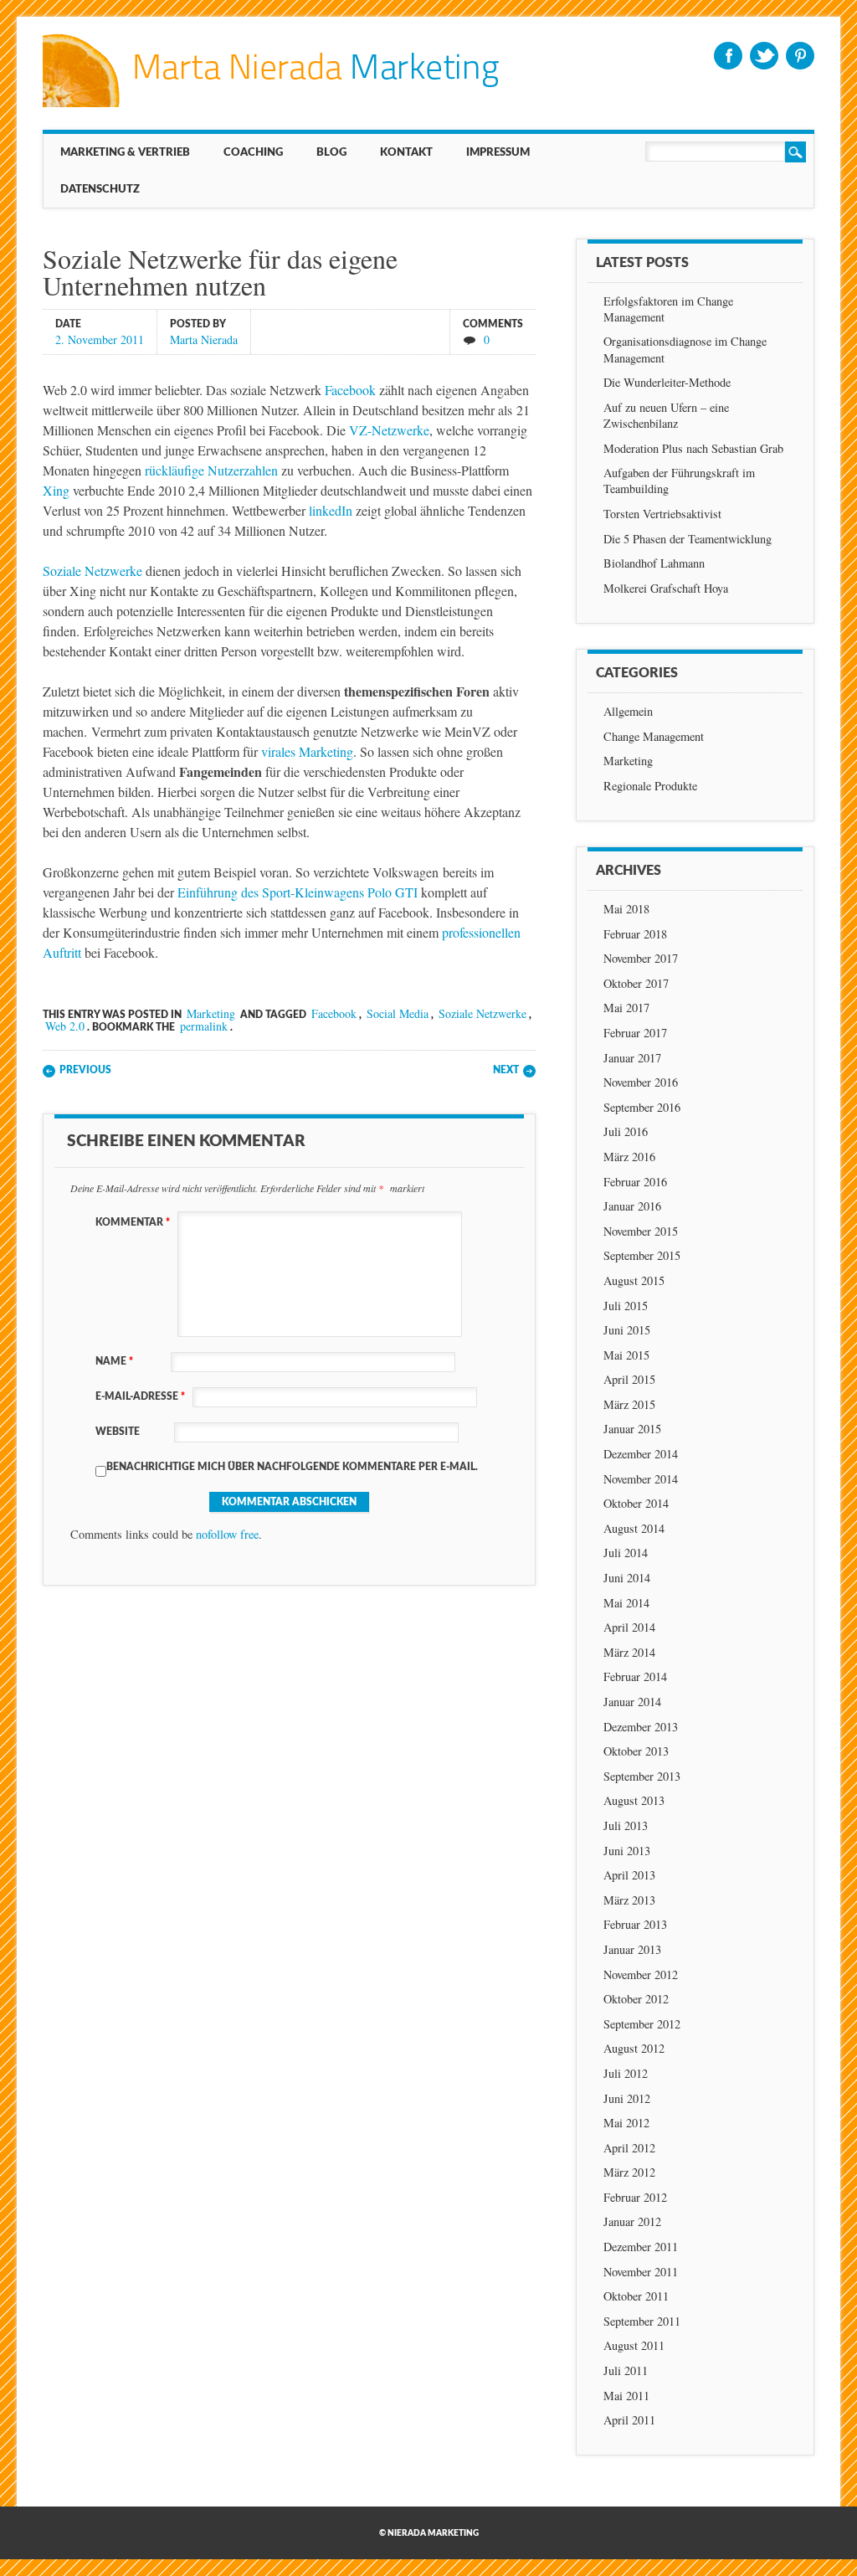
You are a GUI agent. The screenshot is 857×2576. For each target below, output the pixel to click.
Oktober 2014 (636, 1503)
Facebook (728, 56)
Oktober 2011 (636, 2296)
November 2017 (641, 958)
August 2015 (634, 1280)
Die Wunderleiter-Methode (667, 382)
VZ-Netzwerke (389, 430)
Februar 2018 (635, 934)
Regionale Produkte (650, 786)
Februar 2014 (635, 1676)
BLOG (331, 152)
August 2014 (634, 1528)
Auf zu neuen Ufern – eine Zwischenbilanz (666, 415)
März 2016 (629, 1157)
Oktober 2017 (636, 983)
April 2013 (629, 1875)
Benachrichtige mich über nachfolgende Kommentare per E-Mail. (292, 1467)
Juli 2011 (626, 2370)
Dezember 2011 (641, 2247)
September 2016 (642, 1107)
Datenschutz (100, 189)
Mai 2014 (626, 1603)
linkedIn (331, 510)
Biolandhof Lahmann (654, 563)
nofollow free (227, 1534)
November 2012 (641, 1974)
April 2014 (629, 1627)
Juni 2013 (627, 1851)
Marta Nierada (204, 339)
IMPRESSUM (498, 152)
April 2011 (629, 2420)
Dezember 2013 (641, 1727)
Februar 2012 (635, 2197)
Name (114, 1361)
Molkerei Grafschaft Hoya (666, 588)
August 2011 (634, 2345)
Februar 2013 (635, 1924)
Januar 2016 (632, 1206)
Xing (56, 490)
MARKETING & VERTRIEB (125, 152)
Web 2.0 (65, 1026)
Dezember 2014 (641, 1454)
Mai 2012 (626, 2123)
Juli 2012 (626, 2073)
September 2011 (642, 2321)
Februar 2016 (635, 1182)
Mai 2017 (626, 1008)
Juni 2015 (627, 1330)
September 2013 (642, 1776)
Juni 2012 (627, 2098)
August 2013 (634, 1800)
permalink (204, 1026)
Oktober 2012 (636, 1999)
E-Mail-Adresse (140, 1396)
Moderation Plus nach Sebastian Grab (693, 448)
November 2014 (641, 1479)
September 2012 (642, 2024)
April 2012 (629, 2148)
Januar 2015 (632, 1429)
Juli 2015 (626, 1306)
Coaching (253, 152)
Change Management (654, 736)
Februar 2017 (635, 1033)
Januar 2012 (632, 2221)
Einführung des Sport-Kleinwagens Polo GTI (298, 892)
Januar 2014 (632, 1702)
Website (118, 1432)
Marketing (211, 1013)
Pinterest (800, 56)
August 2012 (634, 2048)
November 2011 (641, 2272)
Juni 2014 (627, 1578)
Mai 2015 (626, 1355)
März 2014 (629, 1652)
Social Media (398, 1013)
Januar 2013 (632, 1949)
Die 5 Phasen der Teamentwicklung (688, 539)
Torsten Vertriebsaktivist (662, 514)
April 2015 (629, 1379)
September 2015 (642, 1255)
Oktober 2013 (636, 1751)
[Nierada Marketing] (271, 103)
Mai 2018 (626, 909)
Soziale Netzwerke (92, 571)
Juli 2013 (626, 1825)
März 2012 (629, 2172)
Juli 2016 (626, 1131)
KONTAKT (406, 152)
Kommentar (133, 1222)
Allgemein (628, 711)
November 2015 (641, 1231)
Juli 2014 (626, 1553)
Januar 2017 (632, 1058)
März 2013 (629, 1900)
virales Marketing (307, 751)
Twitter (764, 56)
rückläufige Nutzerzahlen (211, 470)
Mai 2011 (626, 2396)
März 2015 (629, 1404)
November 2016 (641, 1082)
